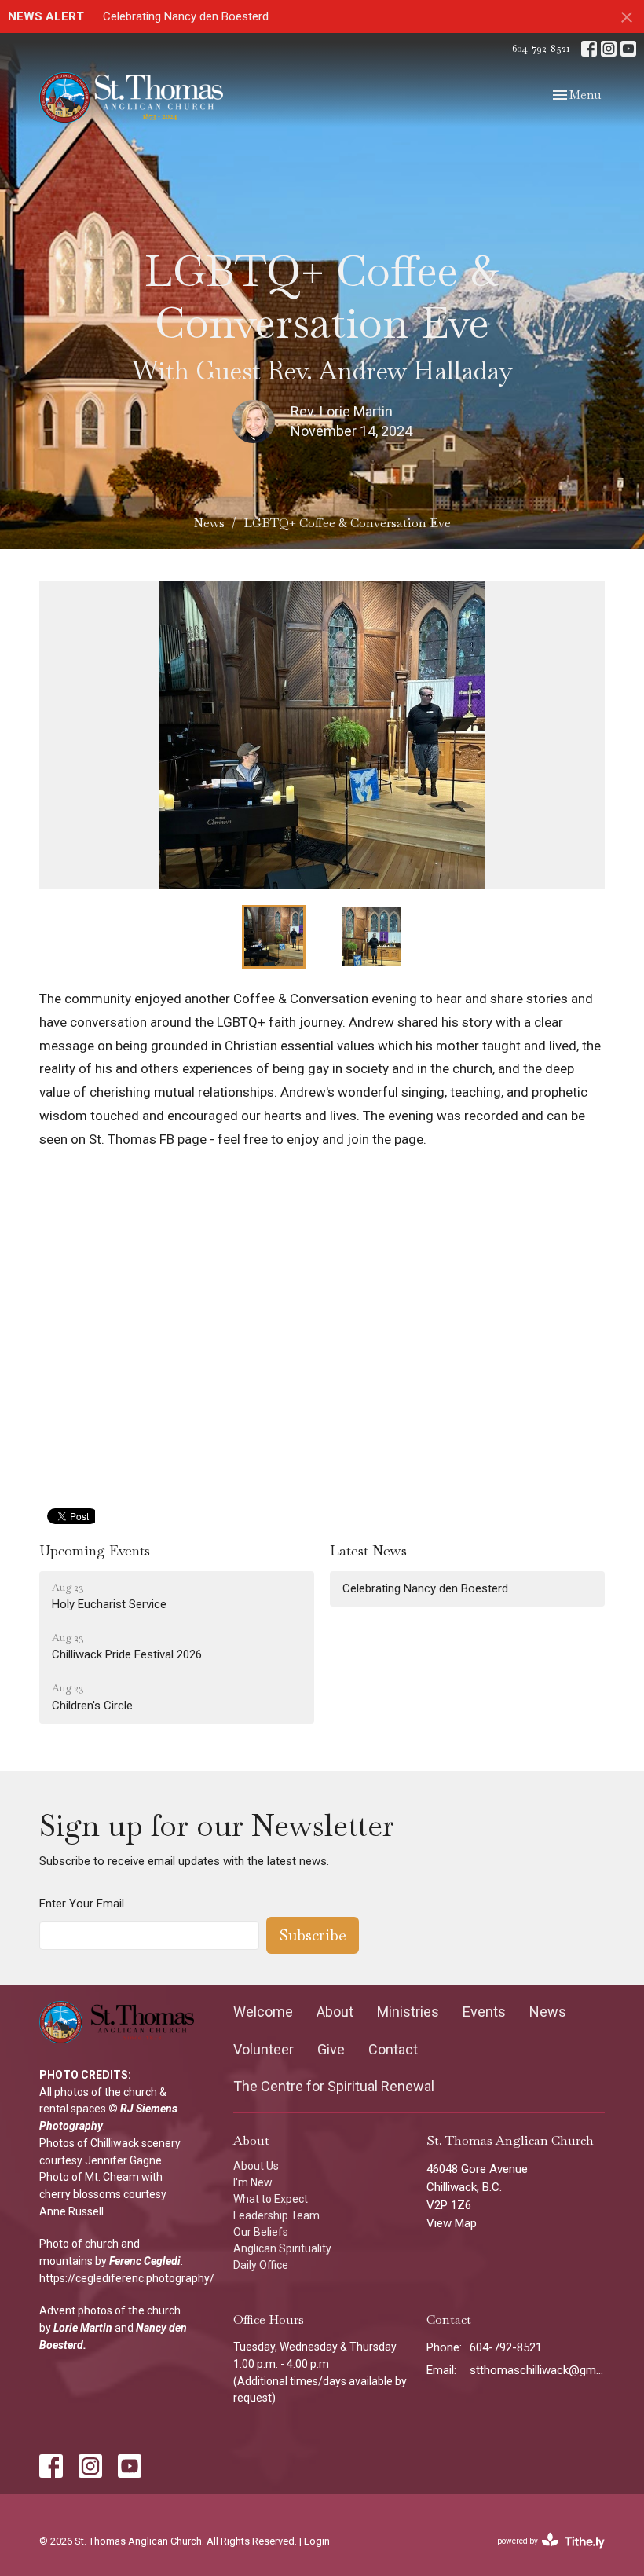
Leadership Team (276, 2215)
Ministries (408, 2012)
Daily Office (261, 2265)
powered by (546, 2555)
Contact (393, 2049)
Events (484, 2012)
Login (317, 2541)
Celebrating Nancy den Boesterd (186, 16)
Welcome (263, 2012)
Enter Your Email (82, 1904)
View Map (452, 2223)
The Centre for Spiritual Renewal (334, 2086)
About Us (256, 2166)
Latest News (368, 1550)
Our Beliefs (261, 2232)
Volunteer (263, 2049)
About (335, 2012)
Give (331, 2049)
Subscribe (313, 1935)
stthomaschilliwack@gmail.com (537, 2370)
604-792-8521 (541, 48)
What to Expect (271, 2199)
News (209, 523)
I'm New (253, 2182)
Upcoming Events (95, 1550)
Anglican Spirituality (282, 2248)
